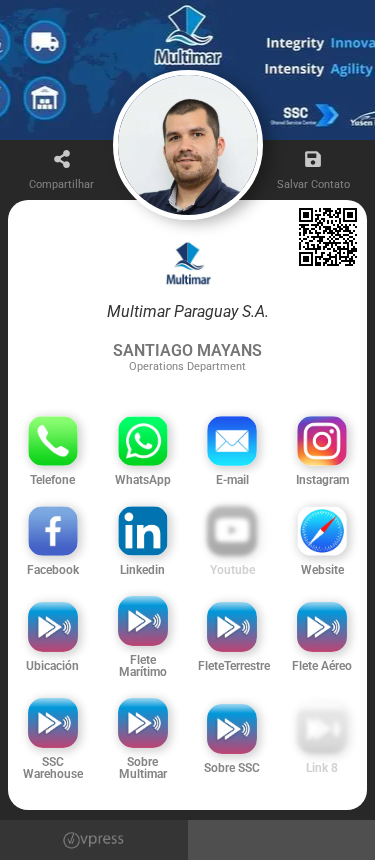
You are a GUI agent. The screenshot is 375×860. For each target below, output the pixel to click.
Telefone (52, 480)
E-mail (232, 480)
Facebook (53, 570)
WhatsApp (143, 480)
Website (322, 570)
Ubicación (52, 666)
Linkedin (142, 570)
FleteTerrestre (234, 666)
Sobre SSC (232, 768)
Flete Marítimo (143, 666)
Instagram (322, 480)
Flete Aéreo (322, 666)
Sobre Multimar (143, 768)
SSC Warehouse (53, 768)
